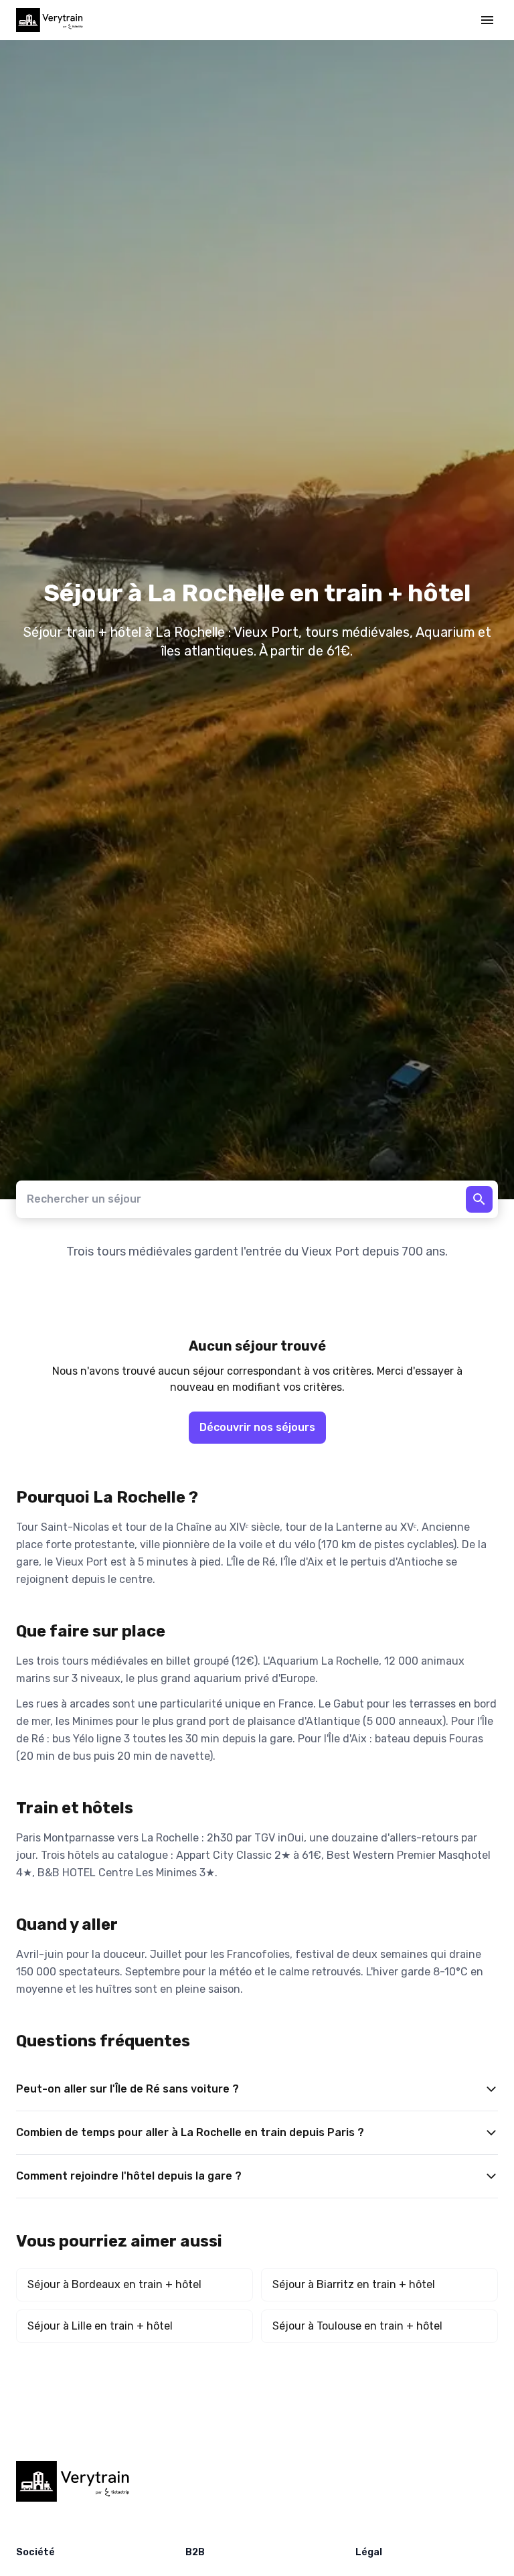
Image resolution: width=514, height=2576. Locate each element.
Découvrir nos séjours (257, 1427)
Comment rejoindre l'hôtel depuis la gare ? (129, 2176)
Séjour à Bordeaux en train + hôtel (114, 2284)
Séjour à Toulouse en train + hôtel (357, 2326)
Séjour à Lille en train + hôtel (100, 2326)
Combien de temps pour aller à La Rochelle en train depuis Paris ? (190, 2132)
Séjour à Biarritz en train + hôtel (354, 2284)
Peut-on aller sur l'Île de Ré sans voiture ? (127, 2089)
